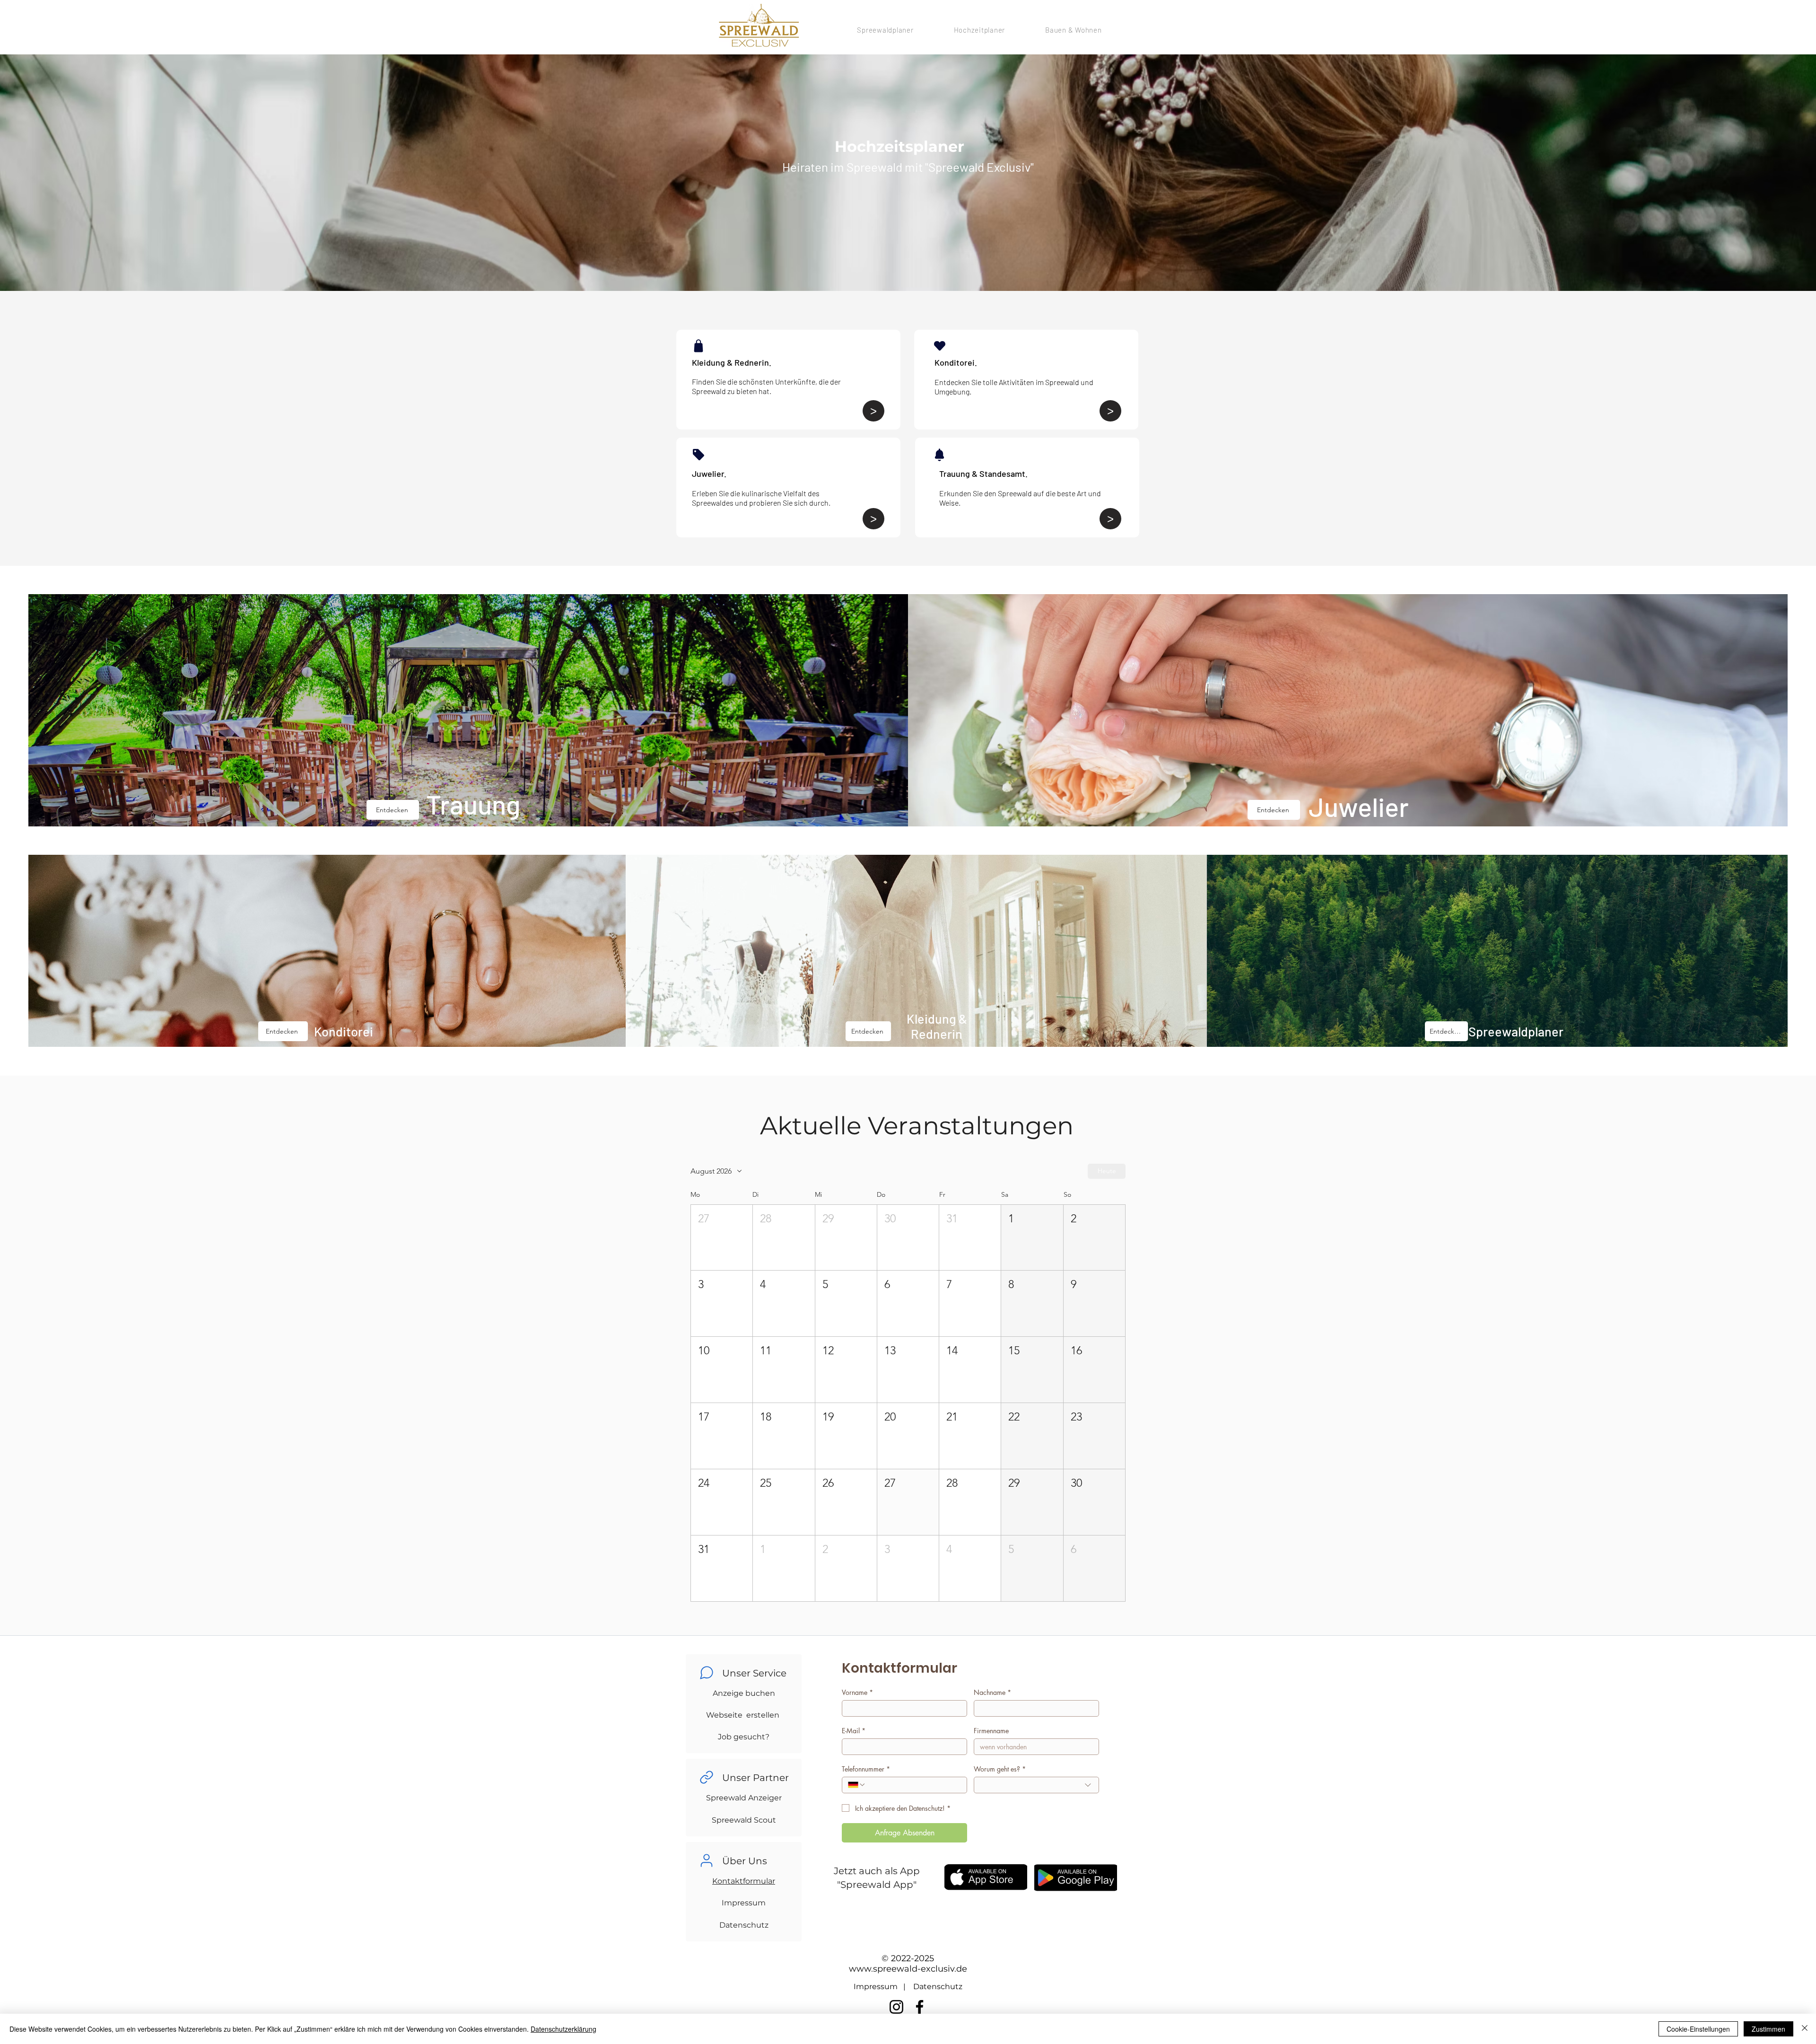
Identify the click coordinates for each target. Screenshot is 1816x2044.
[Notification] (939, 455)
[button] (722, 1238)
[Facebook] (920, 2007)
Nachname (992, 1692)
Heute (1107, 1171)
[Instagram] (896, 2007)
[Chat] (707, 1673)
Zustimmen (1768, 2029)
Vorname (857, 1692)
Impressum (744, 1903)
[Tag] (698, 455)
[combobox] (1036, 1785)
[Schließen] (1805, 2029)
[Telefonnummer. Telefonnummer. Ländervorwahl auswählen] (857, 1785)
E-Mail (854, 1731)
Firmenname (991, 1731)
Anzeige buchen (744, 1693)
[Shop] (698, 346)
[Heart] (939, 346)
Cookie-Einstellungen (1698, 2029)
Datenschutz (744, 1925)
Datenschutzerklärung (563, 2029)
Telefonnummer (866, 1769)
